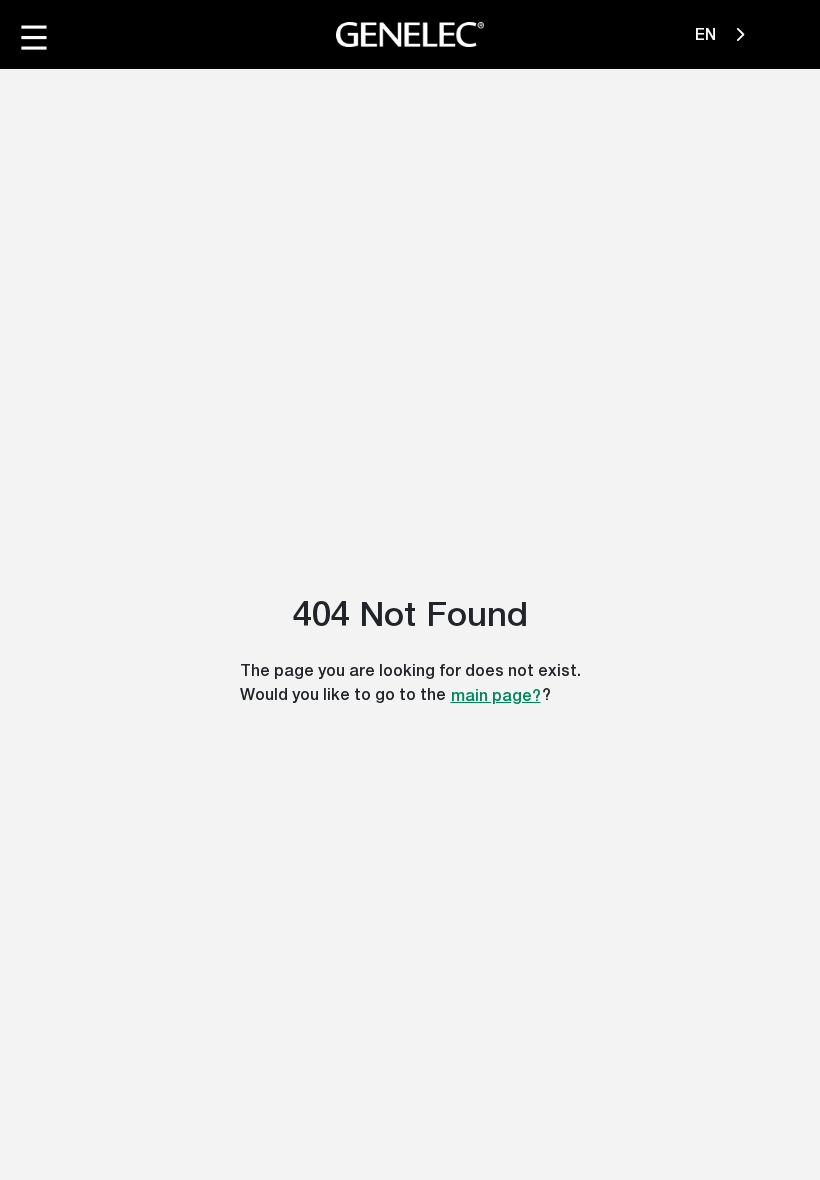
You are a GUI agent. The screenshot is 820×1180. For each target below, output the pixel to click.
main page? (496, 695)
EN (707, 34)
